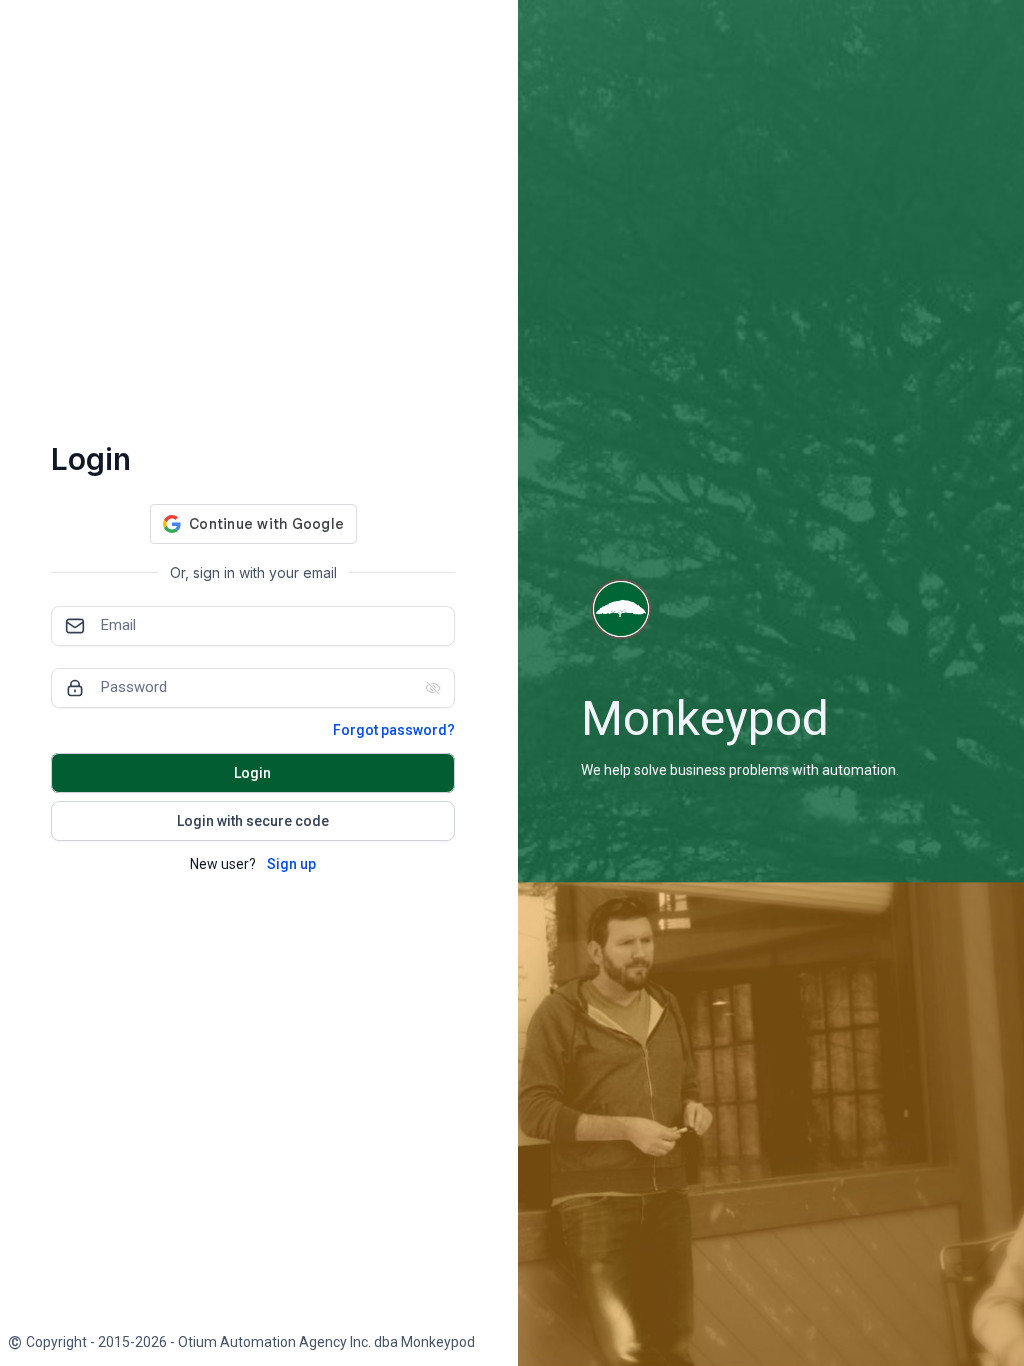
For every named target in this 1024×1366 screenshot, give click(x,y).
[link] (241, 1342)
